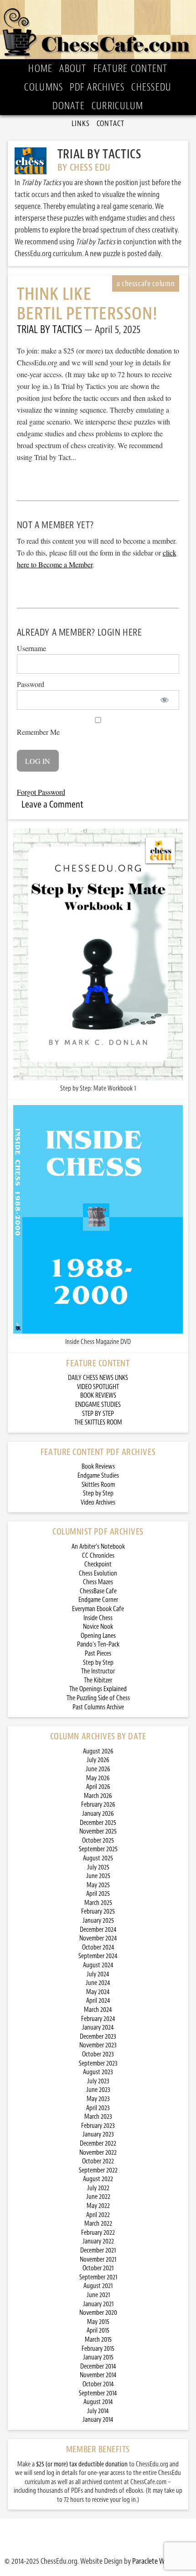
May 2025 (98, 1885)
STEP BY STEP (98, 1414)
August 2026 (98, 1751)
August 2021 (98, 2286)
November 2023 (98, 2045)
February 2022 (98, 2233)
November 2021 (98, 2260)
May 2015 (98, 2322)
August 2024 (98, 1965)
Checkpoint (98, 1564)
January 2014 (98, 2420)
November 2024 (98, 1938)
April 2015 (98, 2331)
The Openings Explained (98, 1689)
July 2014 (98, 2411)
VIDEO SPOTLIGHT (98, 1387)
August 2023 (98, 2072)
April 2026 (98, 1787)
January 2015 (98, 2357)
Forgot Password (41, 792)
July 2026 (98, 1760)
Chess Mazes (98, 1582)
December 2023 (98, 2037)
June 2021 (98, 2295)
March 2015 (98, 2340)
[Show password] (164, 700)
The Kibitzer (98, 1680)
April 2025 (98, 1894)
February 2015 (98, 2349)
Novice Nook (98, 1627)
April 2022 (98, 2215)
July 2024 (98, 1974)
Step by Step (98, 1493)
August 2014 (98, 2402)
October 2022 (98, 2161)
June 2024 (98, 1983)
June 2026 (98, 1769)
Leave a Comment (52, 804)
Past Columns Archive (98, 1707)
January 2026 (98, 1814)
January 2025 (98, 1921)
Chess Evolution (98, 1573)
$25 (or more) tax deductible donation (82, 2464)
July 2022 (98, 2188)
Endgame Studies (98, 1476)
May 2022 (98, 2206)
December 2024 (98, 1930)
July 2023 (98, 2081)
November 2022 (98, 2153)
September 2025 (98, 1849)
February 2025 (98, 1912)
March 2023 (98, 2117)
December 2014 (98, 2366)
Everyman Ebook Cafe (98, 1609)
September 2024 (98, 1956)
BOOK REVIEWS (98, 1396)
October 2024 (98, 1947)
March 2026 (98, 1796)
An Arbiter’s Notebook (98, 1547)
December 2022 (98, 2144)
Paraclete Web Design (162, 2561)
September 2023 (98, 2063)
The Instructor (98, 1671)
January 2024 (98, 2028)
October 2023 (98, 2054)
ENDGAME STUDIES (98, 1405)
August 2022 (98, 2179)
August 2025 (98, 1858)
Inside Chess (98, 1618)
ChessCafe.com (98, 30)
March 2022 (98, 2224)
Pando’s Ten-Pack (98, 1644)
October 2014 (98, 2384)
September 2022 (98, 2170)
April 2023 (98, 2108)
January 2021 (98, 2304)
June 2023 (98, 2090)
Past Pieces (98, 1654)
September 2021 (98, 2277)
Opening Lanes (98, 1636)
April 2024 (98, 2001)
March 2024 (98, 2010)
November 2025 (98, 1831)
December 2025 (98, 1823)
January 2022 (98, 2241)
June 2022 (98, 2197)
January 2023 (98, 2134)
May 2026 (98, 1778)
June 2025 (98, 1876)
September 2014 (98, 2393)
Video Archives (98, 1503)
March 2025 (98, 1903)
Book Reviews (98, 1467)
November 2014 (98, 2375)
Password (31, 684)
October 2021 (98, 2268)
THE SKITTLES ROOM (98, 1422)
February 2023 (98, 2126)
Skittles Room (98, 1485)
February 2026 (98, 1805)
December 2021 (98, 2250)
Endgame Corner (98, 1600)
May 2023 (98, 2099)
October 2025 (98, 1841)
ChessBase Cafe (98, 1591)
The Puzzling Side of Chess (98, 1698)
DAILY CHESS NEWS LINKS (98, 1378)
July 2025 (98, 1867)
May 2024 (98, 1992)
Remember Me (38, 732)
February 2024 (98, 2019)
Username (31, 648)
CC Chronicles (98, 1556)
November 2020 (98, 2313)
